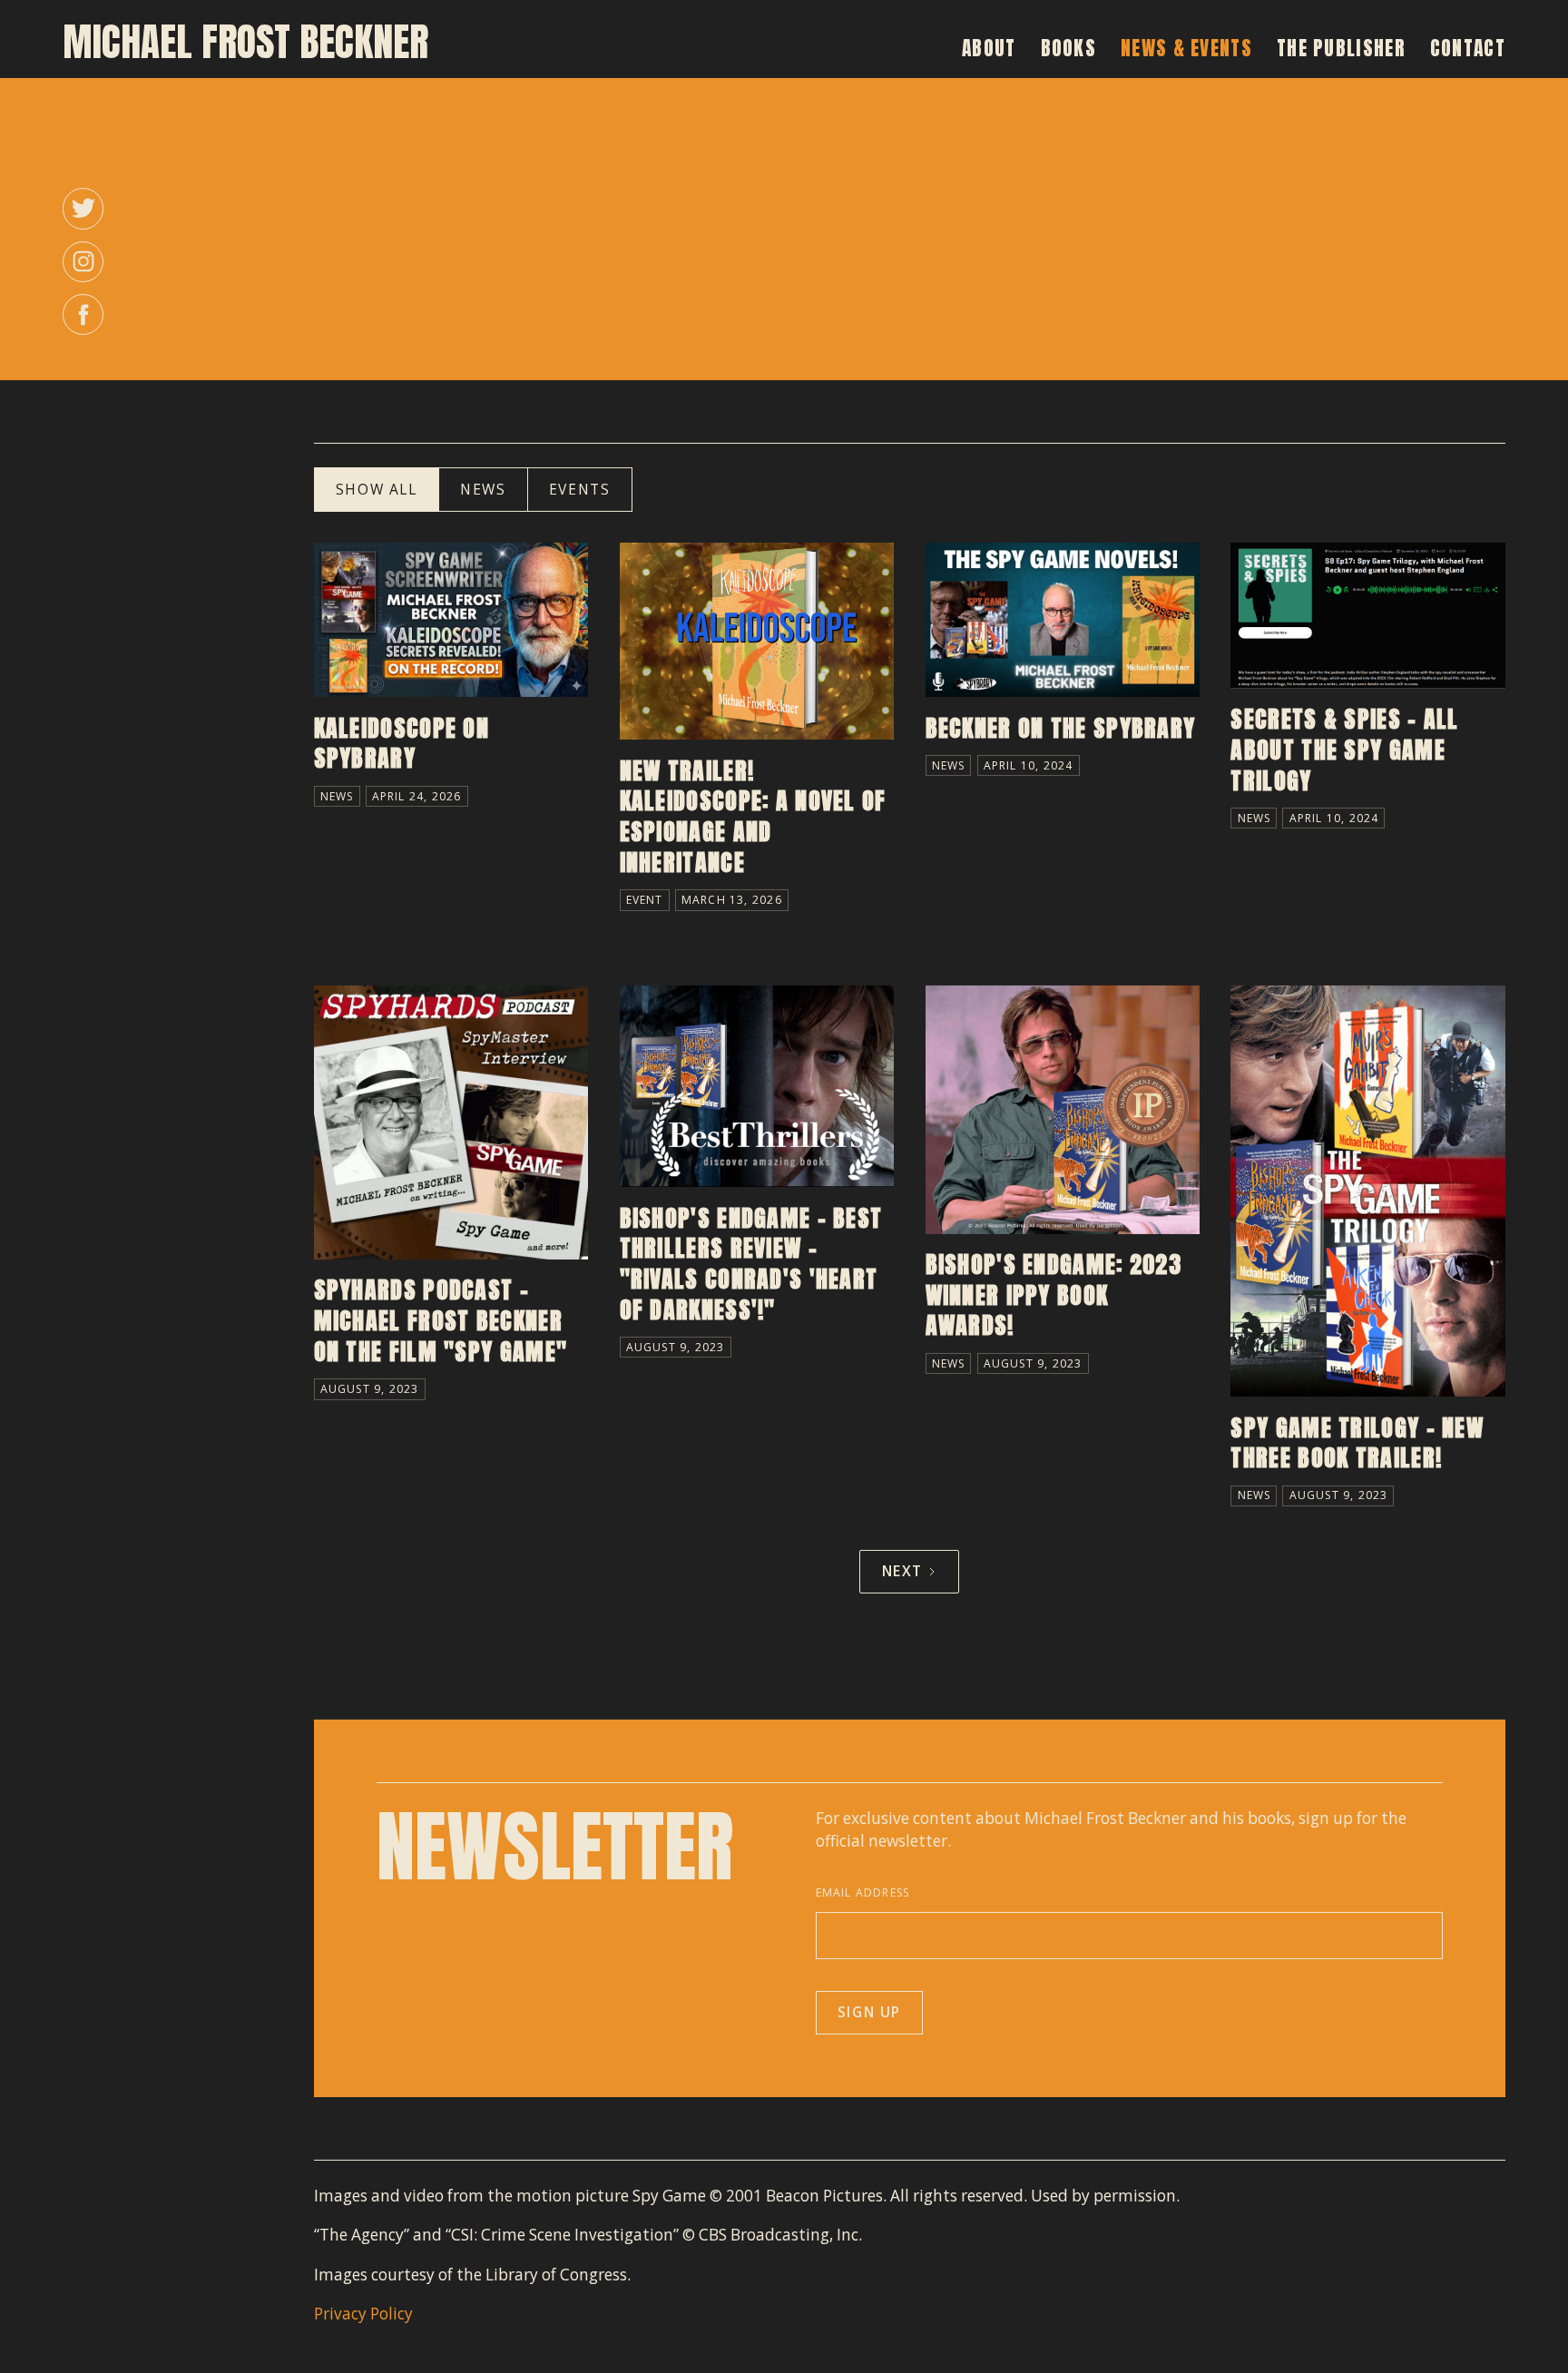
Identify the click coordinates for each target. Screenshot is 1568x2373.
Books (1068, 48)
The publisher (1341, 48)
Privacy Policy (363, 2314)
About (989, 48)
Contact (1468, 48)
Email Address (863, 1893)
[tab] (376, 490)
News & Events (1186, 48)
